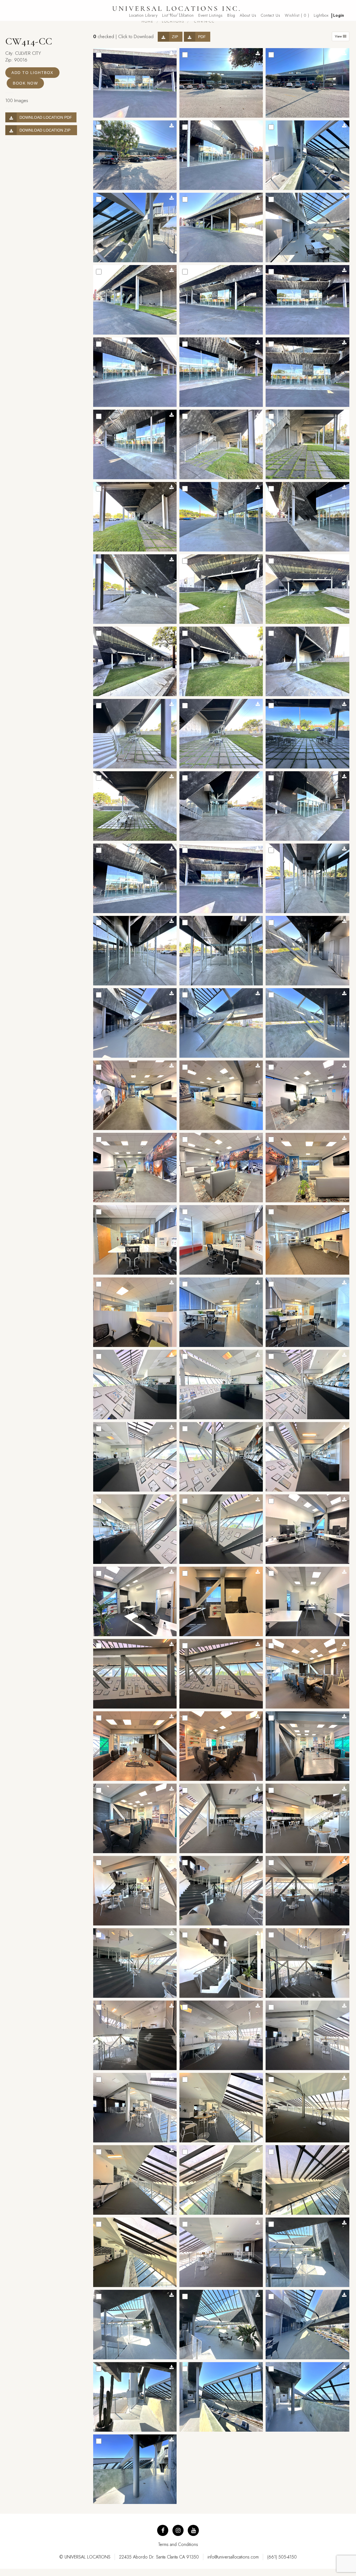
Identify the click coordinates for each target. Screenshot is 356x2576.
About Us (248, 15)
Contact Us (271, 15)
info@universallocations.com (233, 2557)
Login (339, 15)
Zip (175, 37)
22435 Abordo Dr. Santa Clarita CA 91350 (159, 2557)
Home (148, 21)
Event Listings (211, 15)
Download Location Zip (46, 130)
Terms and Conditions (178, 2544)
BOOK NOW (25, 83)
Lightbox (321, 15)
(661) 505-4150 (282, 2557)
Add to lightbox (32, 73)
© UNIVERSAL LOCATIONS (85, 2557)
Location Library (143, 15)
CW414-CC (204, 21)
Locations (173, 21)
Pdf (202, 37)
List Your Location (178, 15)
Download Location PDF (46, 117)
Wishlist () (297, 15)
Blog (231, 15)
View (339, 36)
